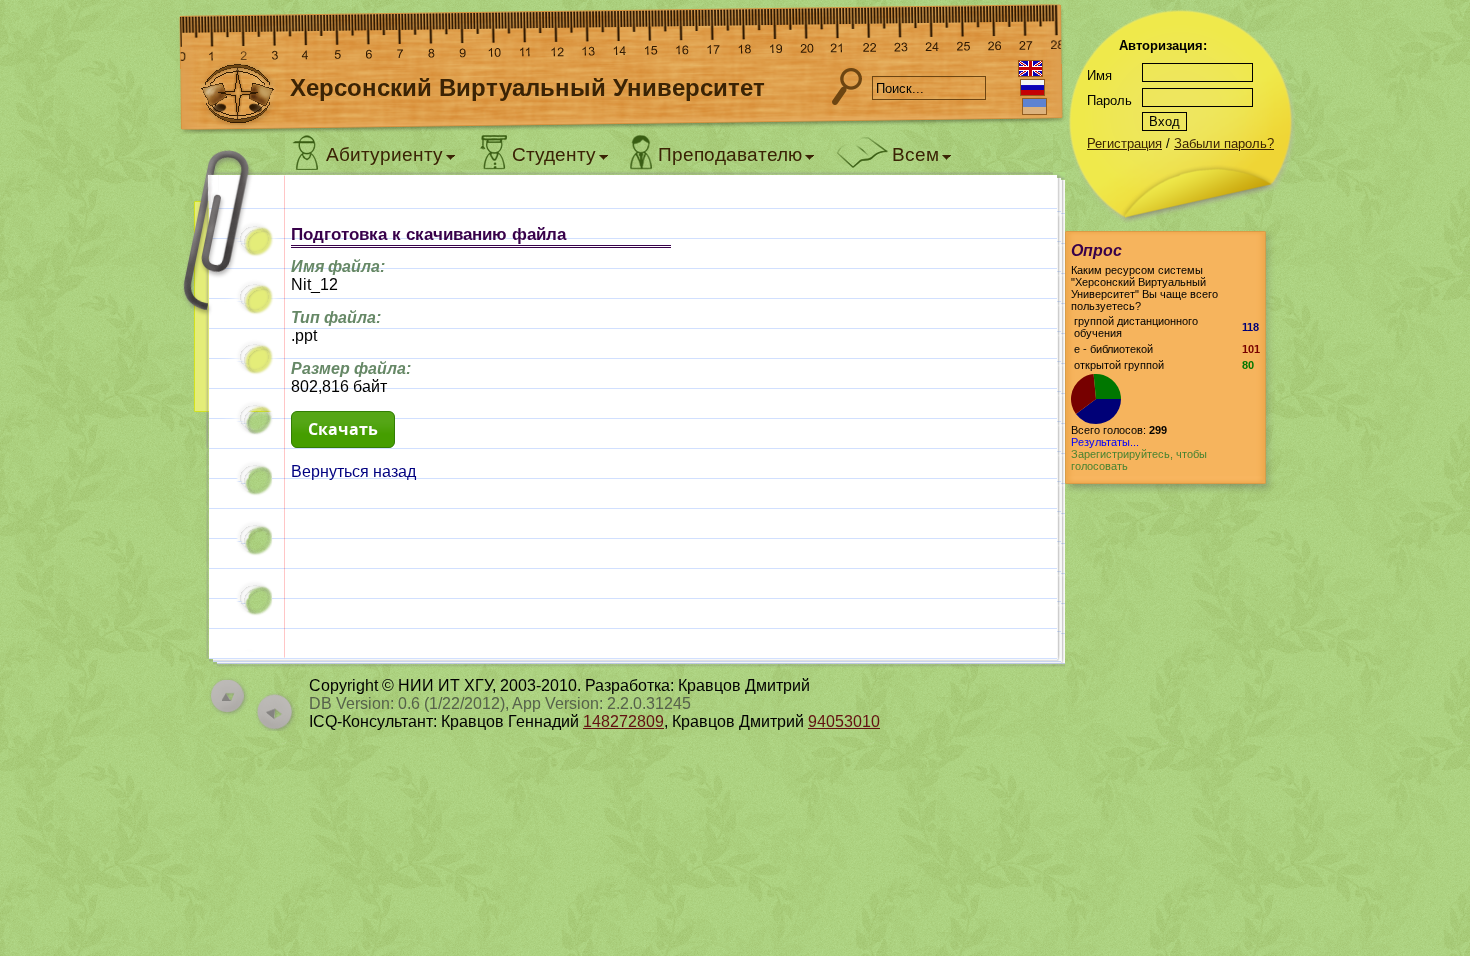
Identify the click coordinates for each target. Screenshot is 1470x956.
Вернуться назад (353, 471)
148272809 (623, 721)
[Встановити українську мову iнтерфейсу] (1034, 106)
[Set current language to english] (1030, 68)
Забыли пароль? (1224, 143)
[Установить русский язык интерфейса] (1032, 87)
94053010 (844, 721)
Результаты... (1105, 442)
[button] (343, 429)
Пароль (1109, 100)
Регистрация (1124, 143)
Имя (1099, 75)
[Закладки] (230, 297)
